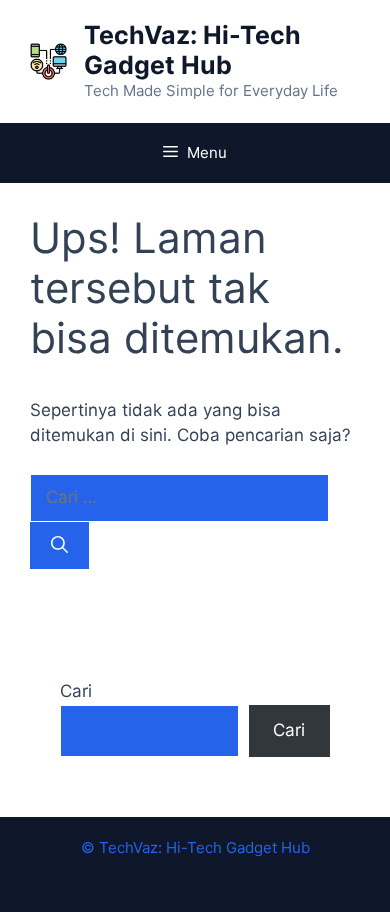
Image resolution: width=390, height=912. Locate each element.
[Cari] (59, 546)
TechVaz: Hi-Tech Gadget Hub (192, 50)
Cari (76, 691)
